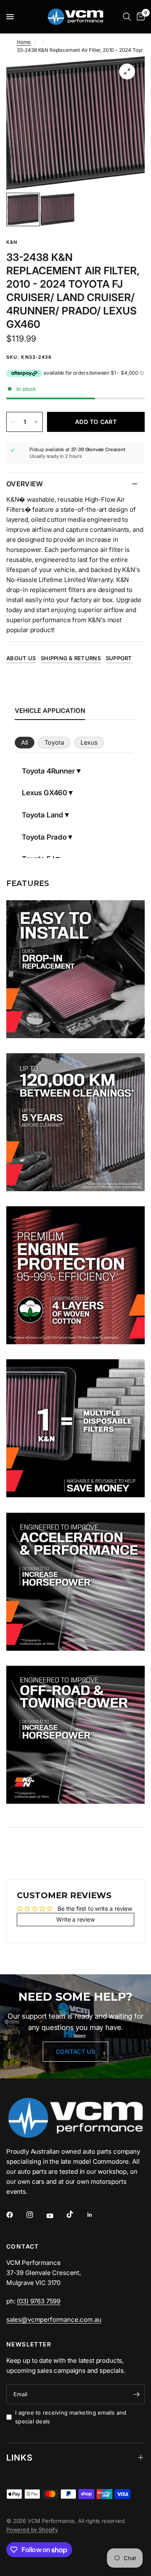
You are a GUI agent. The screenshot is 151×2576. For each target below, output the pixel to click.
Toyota (54, 742)
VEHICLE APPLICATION (50, 711)
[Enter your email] (136, 2394)
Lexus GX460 (44, 793)
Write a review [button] (75, 1919)
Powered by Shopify (32, 2530)
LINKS (20, 2458)
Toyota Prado (44, 837)
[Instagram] (36, 2215)
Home (24, 42)
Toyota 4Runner (48, 771)
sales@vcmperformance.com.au (54, 2319)
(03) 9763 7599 (39, 2301)
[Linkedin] (96, 2215)
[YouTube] (56, 2216)
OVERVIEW (25, 484)
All (24, 742)
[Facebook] (16, 2215)
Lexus (89, 742)
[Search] (127, 17)
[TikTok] (76, 2214)
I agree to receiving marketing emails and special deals (71, 2417)
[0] (139, 17)
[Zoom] (127, 71)
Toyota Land (43, 815)
